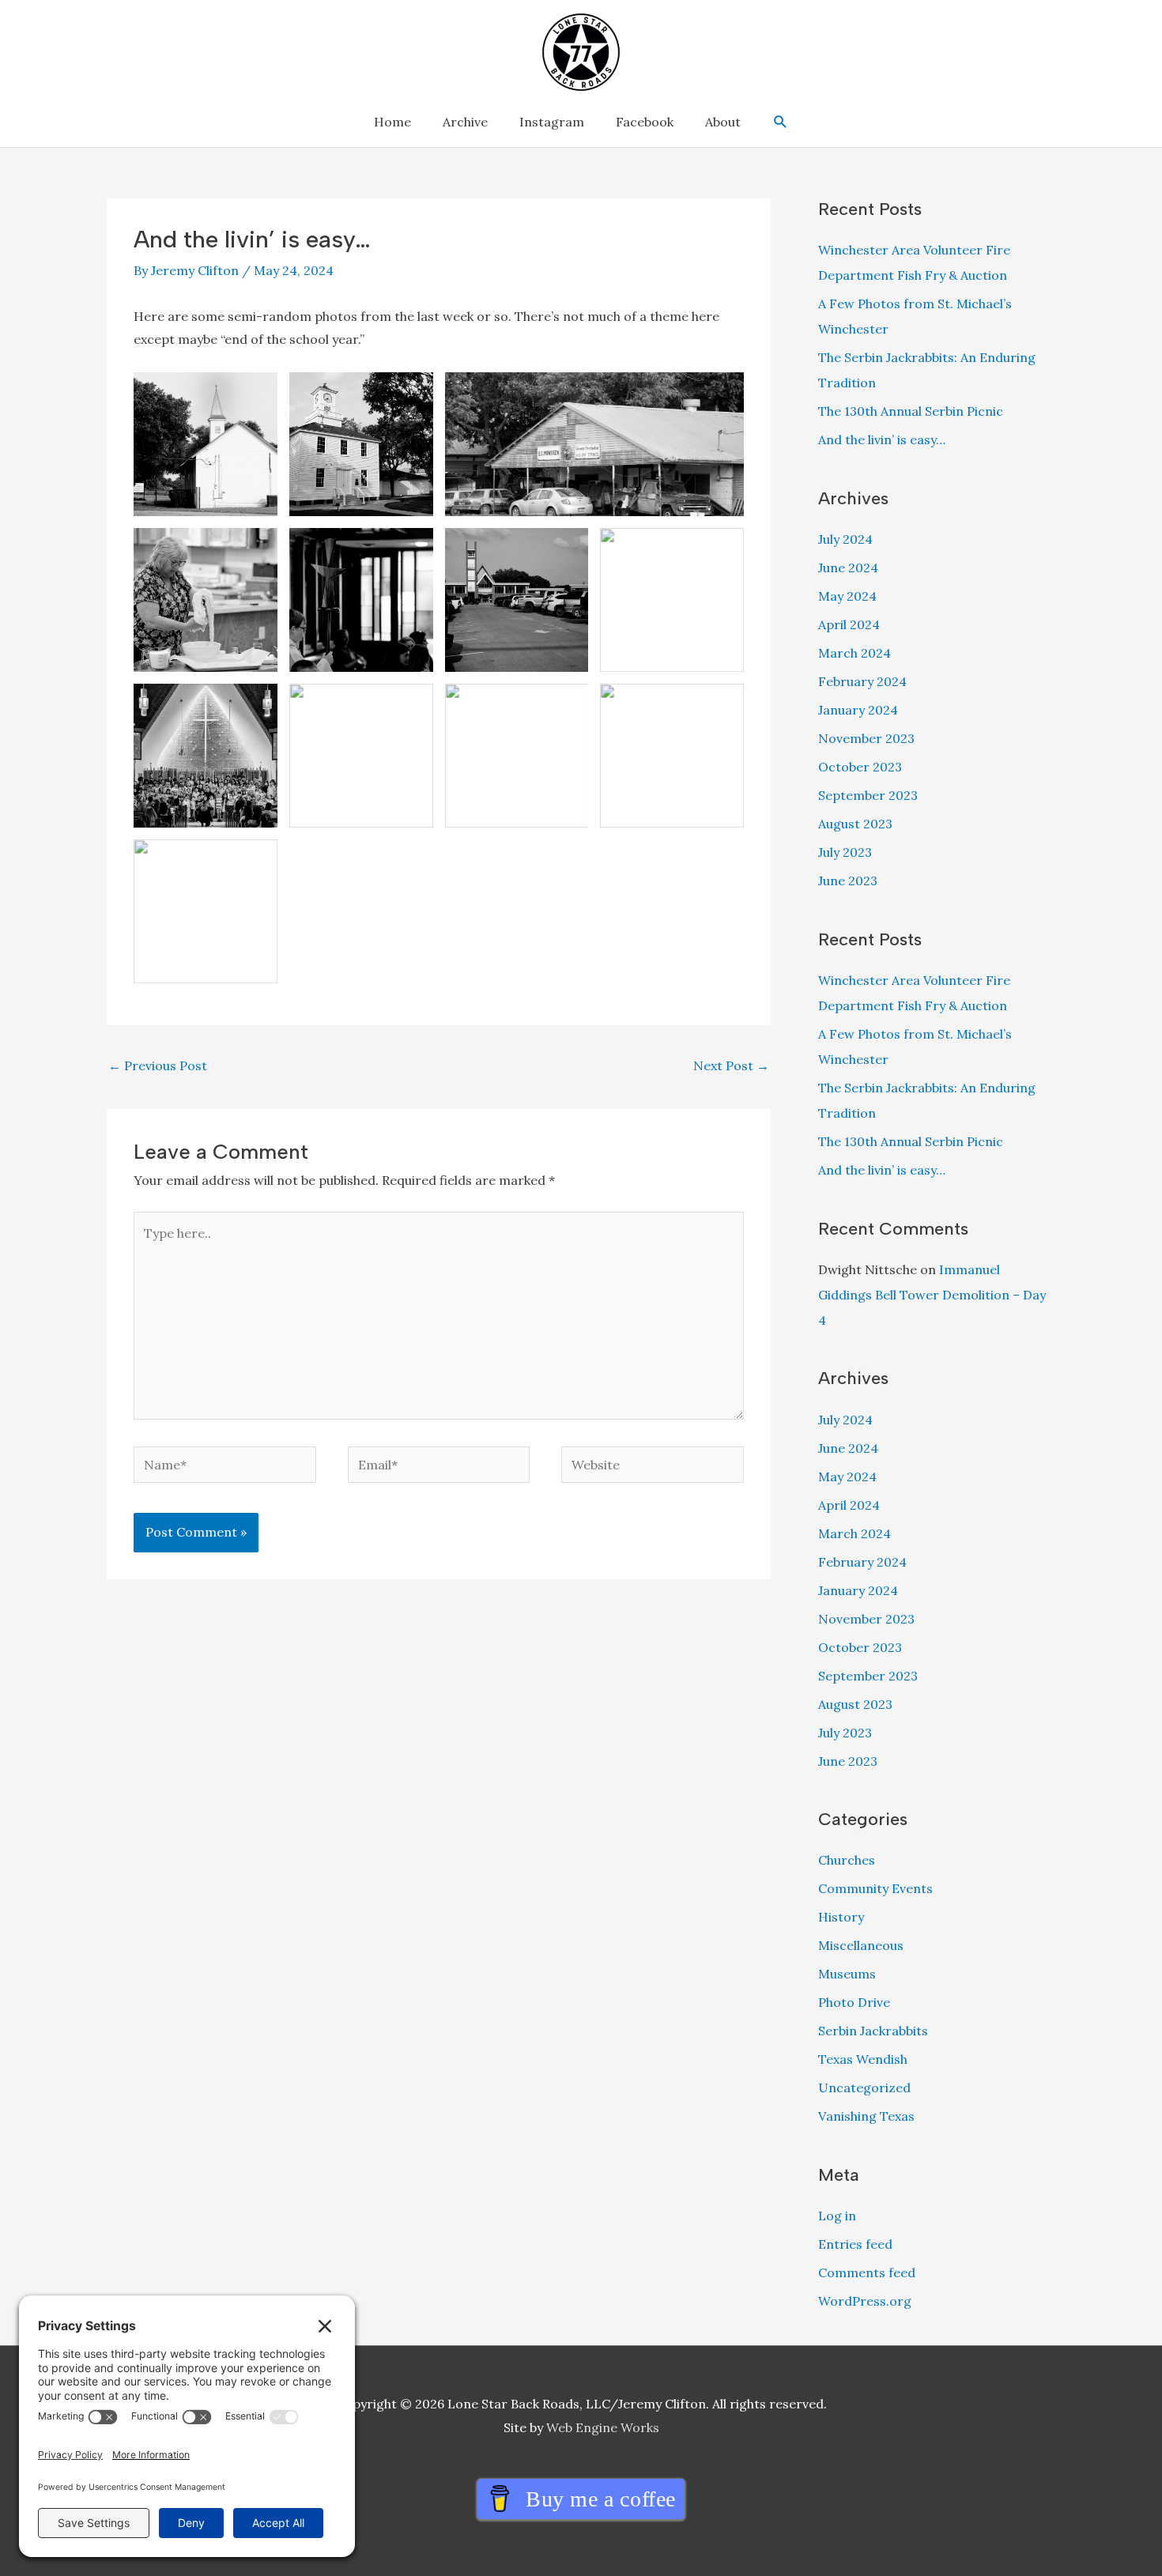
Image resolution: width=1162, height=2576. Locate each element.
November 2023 (866, 738)
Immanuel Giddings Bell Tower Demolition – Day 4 (932, 1295)
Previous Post (158, 1065)
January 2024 (858, 710)
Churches (847, 1860)
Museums (847, 1974)
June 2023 (848, 881)
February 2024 (862, 681)
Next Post (731, 1065)
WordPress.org (865, 2301)
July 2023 (845, 852)
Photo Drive (854, 2002)
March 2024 (855, 653)
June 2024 (848, 568)
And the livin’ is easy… (882, 439)
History (841, 1917)
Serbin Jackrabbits (873, 2031)
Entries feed (855, 2244)
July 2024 (845, 539)
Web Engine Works (603, 2427)
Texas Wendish (863, 2059)
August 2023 (855, 824)
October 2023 (860, 767)
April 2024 (849, 624)
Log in (837, 2216)
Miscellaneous (861, 1945)
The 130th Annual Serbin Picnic (911, 411)
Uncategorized (864, 2088)
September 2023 (868, 795)
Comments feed (867, 2272)
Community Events (875, 1888)
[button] (781, 122)
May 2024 (847, 596)
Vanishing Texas (866, 2116)
